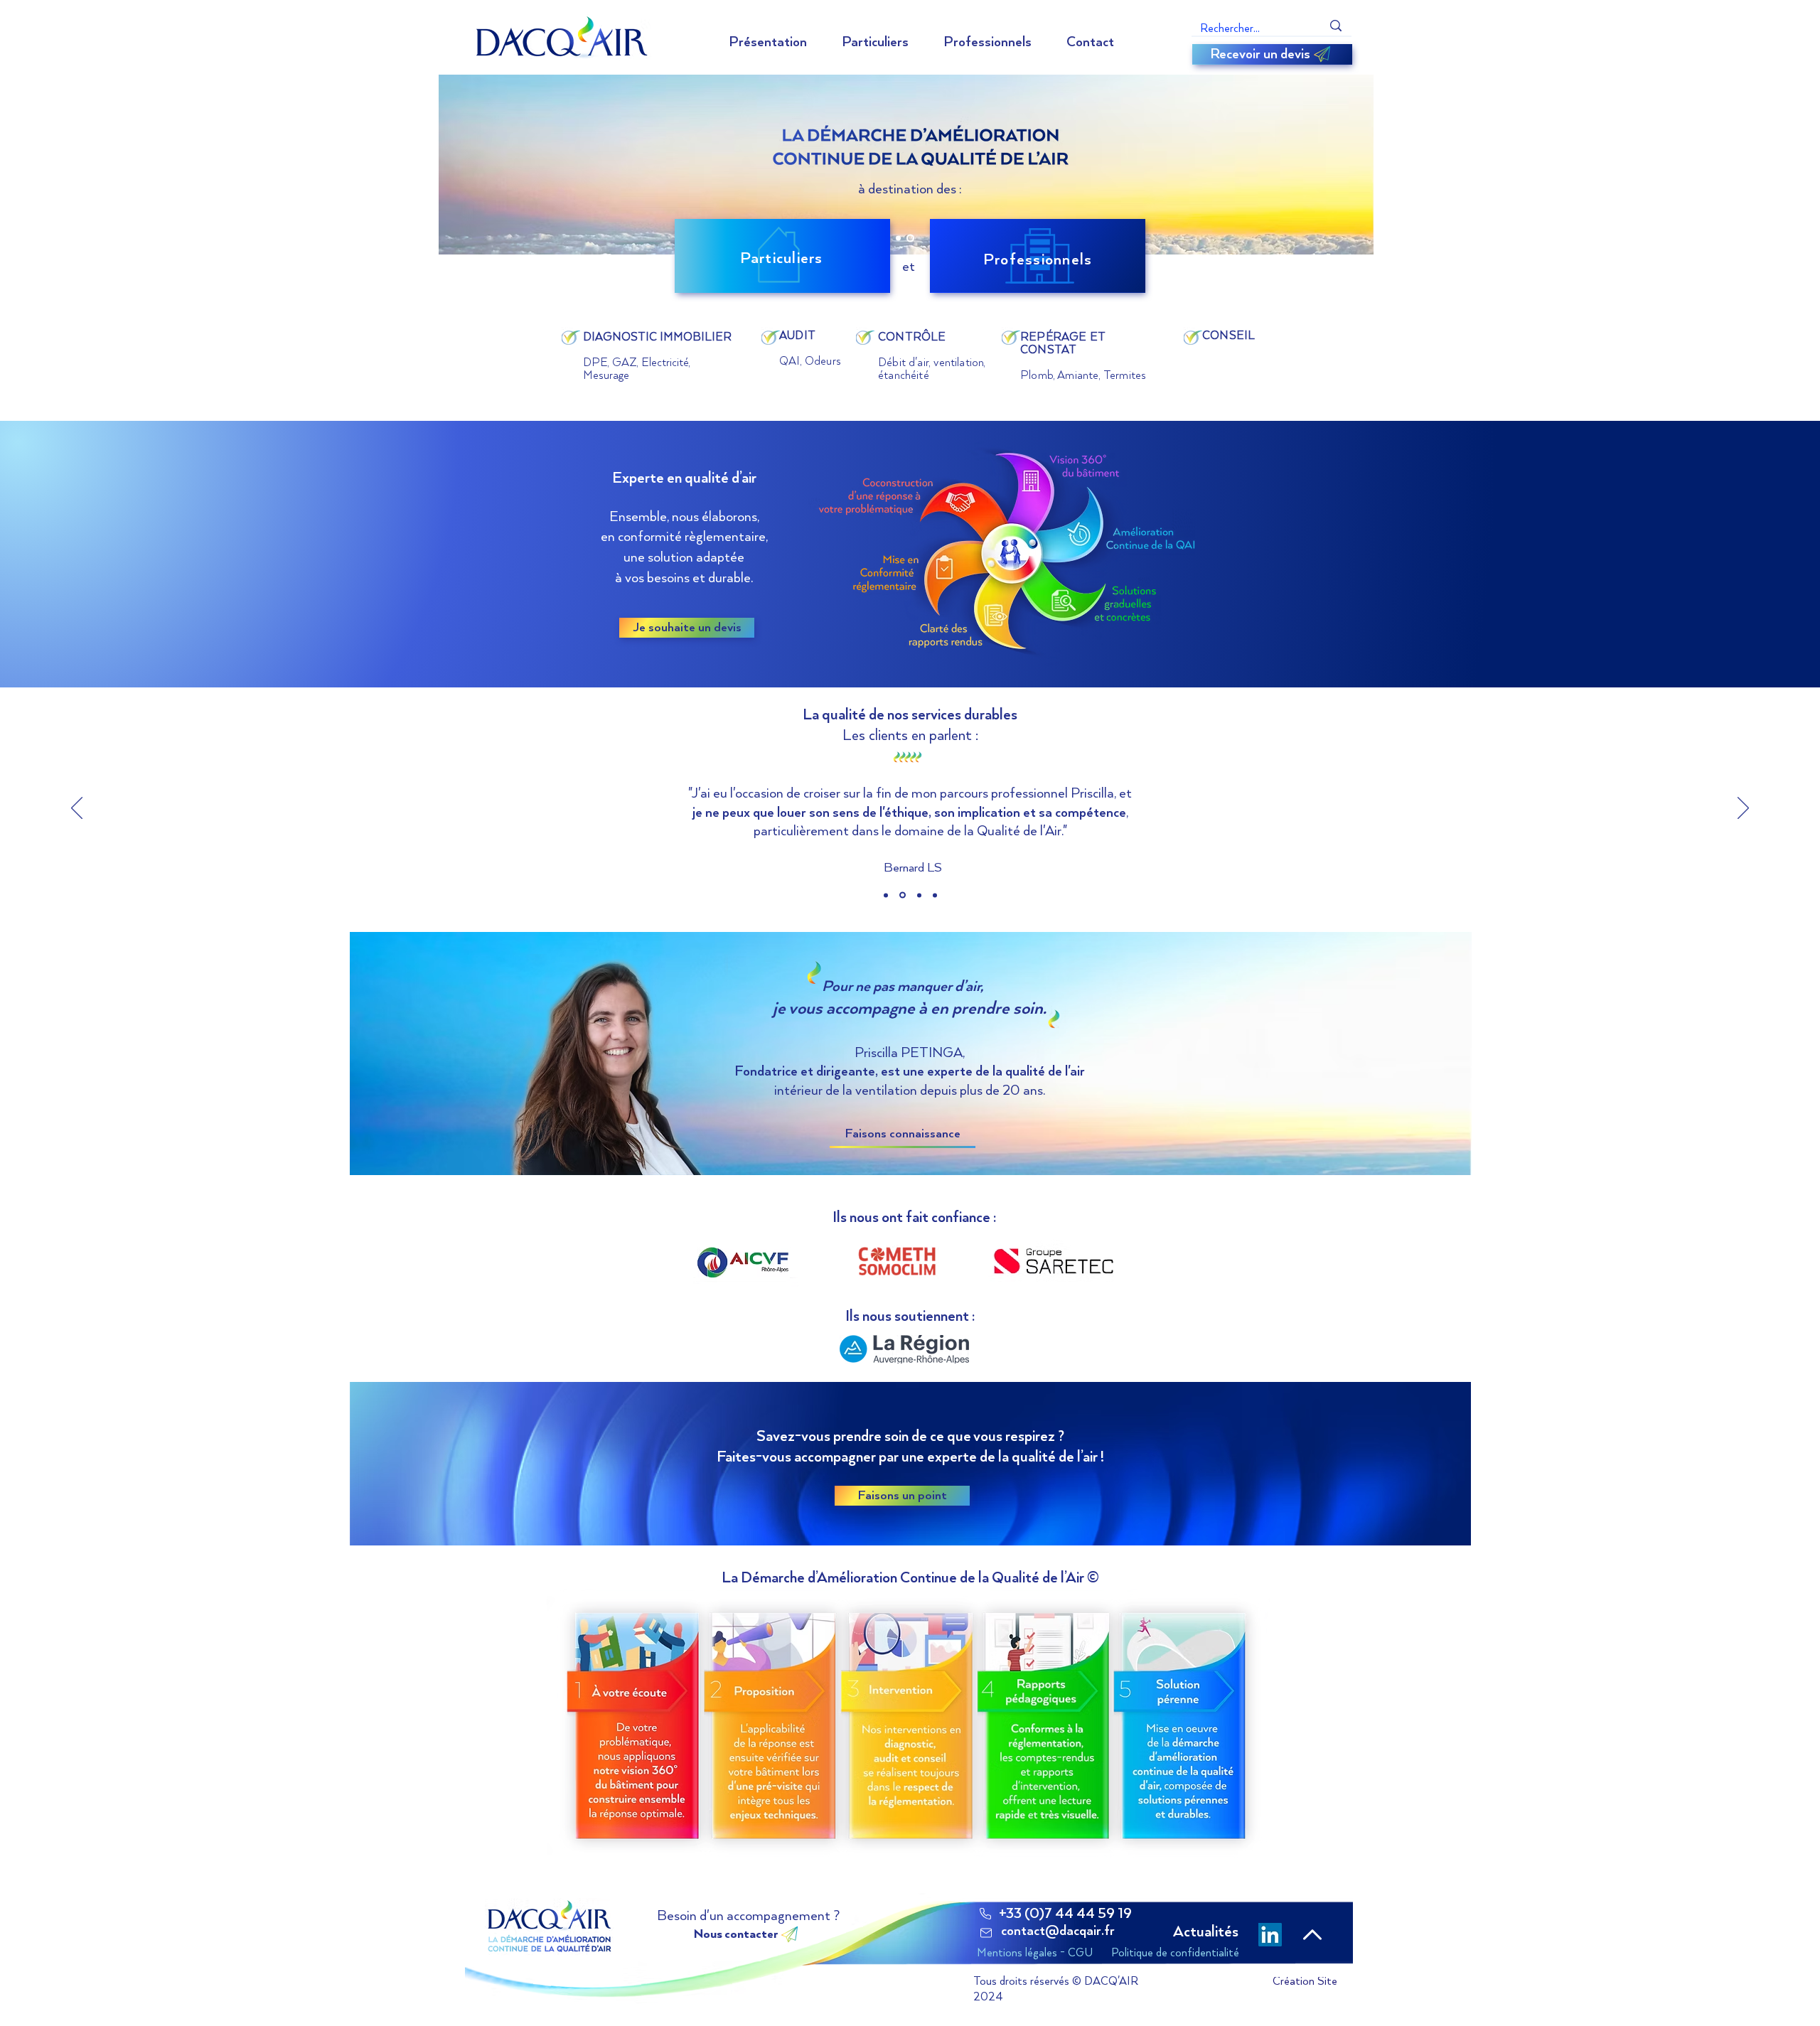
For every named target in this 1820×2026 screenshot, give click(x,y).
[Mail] (986, 1933)
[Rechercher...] (1336, 26)
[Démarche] (910, 238)
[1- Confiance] (886, 895)
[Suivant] (1743, 809)
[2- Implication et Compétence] (903, 895)
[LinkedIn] (1270, 1935)
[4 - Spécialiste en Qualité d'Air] (935, 895)
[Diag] (898, 238)
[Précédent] (77, 809)
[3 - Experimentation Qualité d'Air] (919, 895)
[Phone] (985, 1914)
